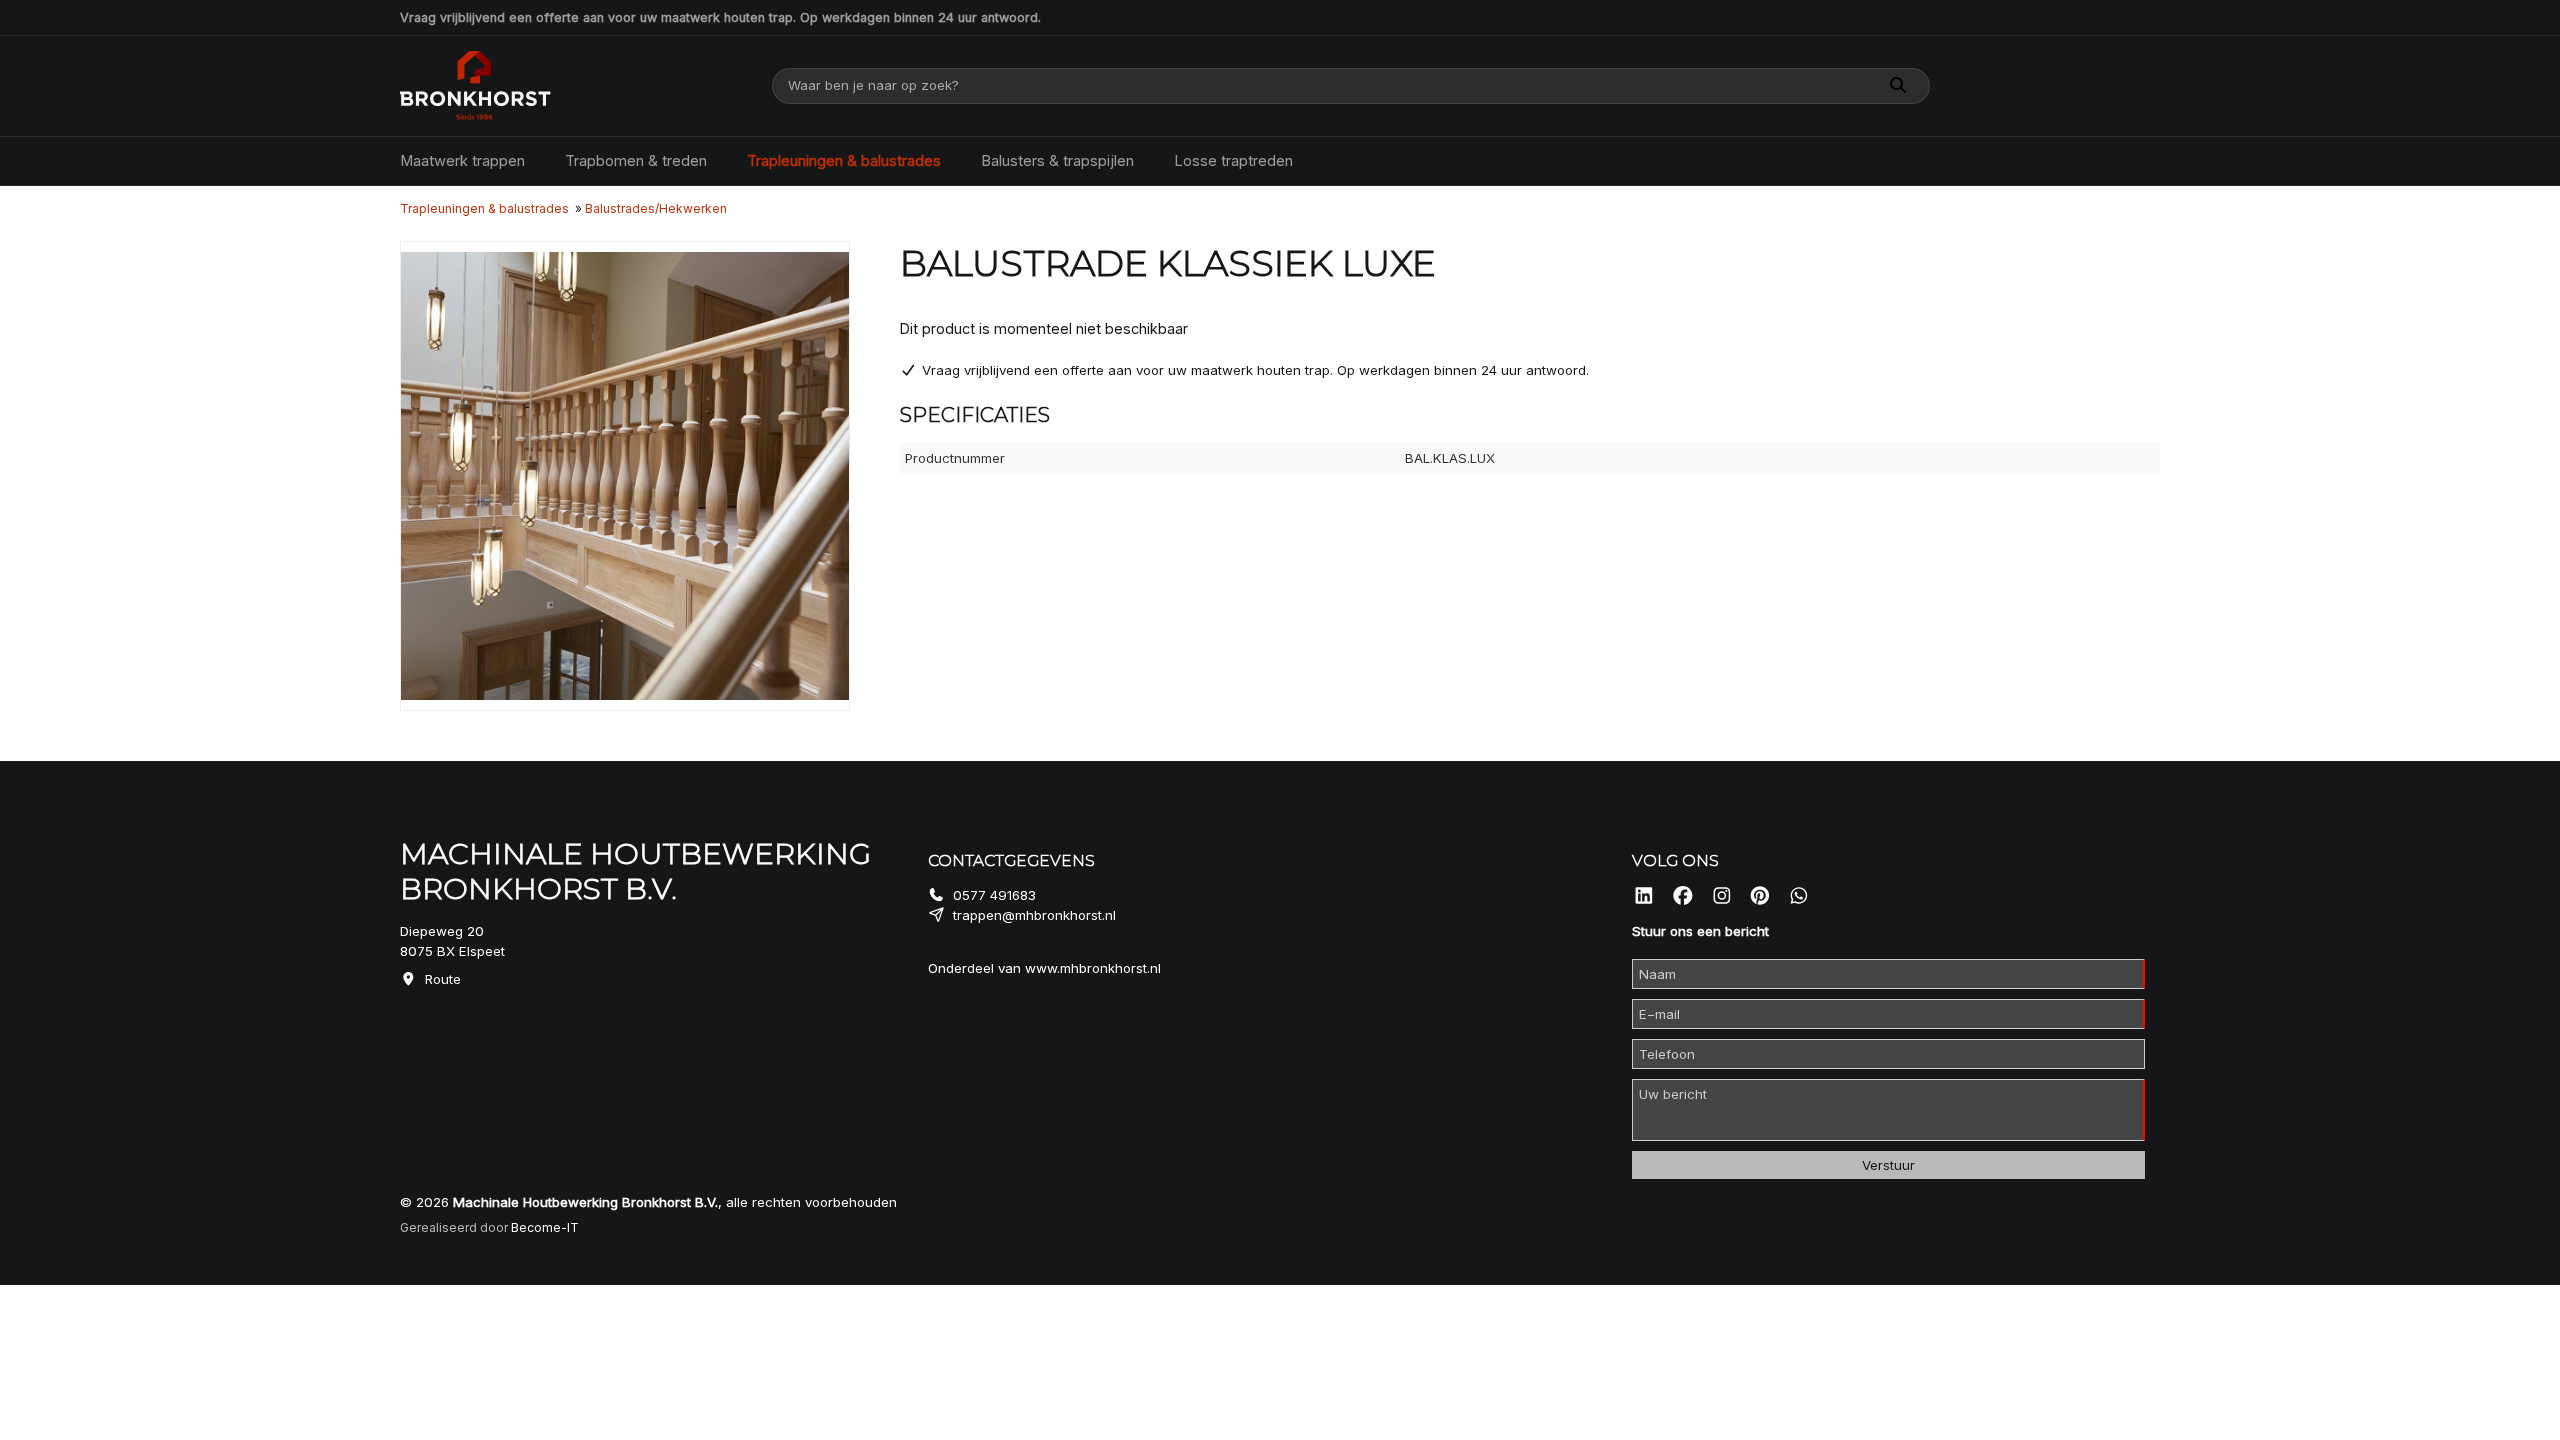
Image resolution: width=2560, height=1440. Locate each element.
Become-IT (545, 1227)
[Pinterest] (1760, 896)
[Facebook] (1683, 896)
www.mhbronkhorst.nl (1093, 968)
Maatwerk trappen (462, 161)
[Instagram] (1722, 896)
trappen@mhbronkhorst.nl (1034, 915)
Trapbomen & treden (636, 161)
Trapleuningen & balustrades (844, 161)
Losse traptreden (1233, 161)
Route (443, 979)
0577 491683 (994, 895)
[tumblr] (1799, 896)
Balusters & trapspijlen (1057, 161)
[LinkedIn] (1644, 896)
